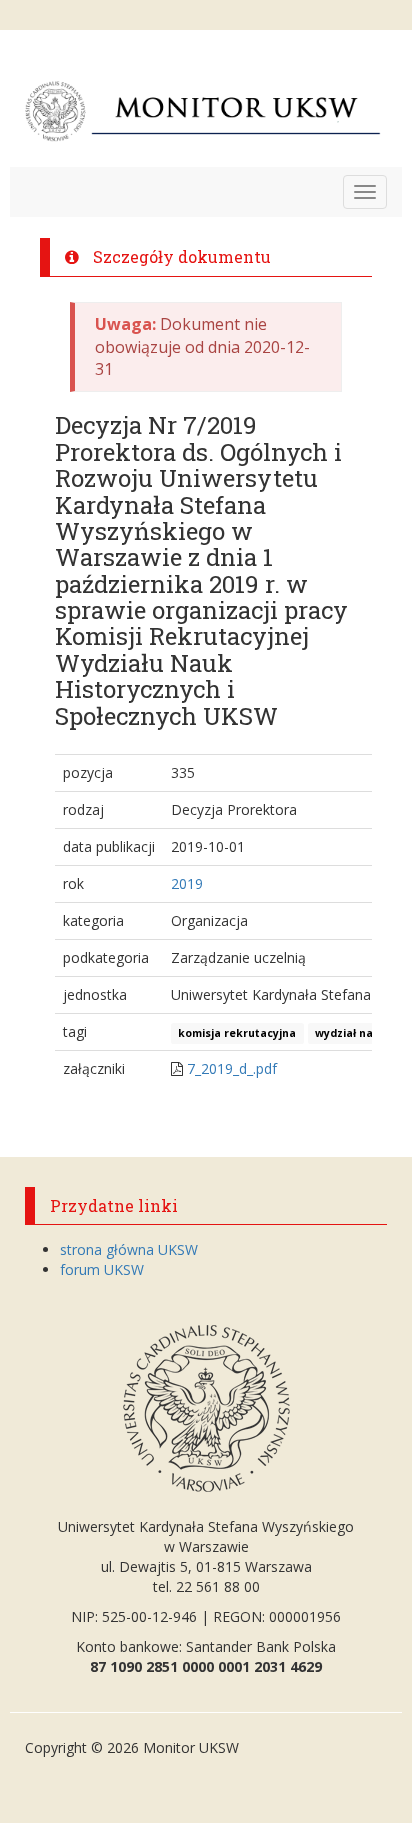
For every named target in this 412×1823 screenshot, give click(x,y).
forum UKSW (102, 1269)
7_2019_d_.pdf (232, 1068)
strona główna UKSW (129, 1249)
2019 (187, 883)
